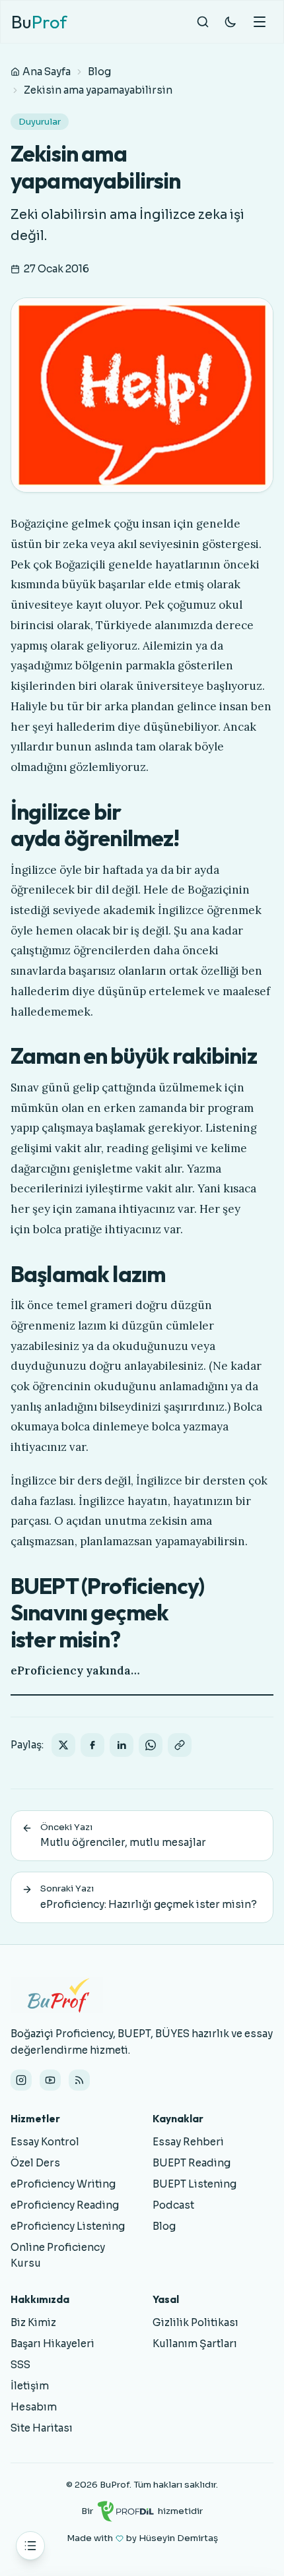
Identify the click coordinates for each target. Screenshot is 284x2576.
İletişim (30, 2386)
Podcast (173, 2205)
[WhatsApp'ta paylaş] (151, 1745)
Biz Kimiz (33, 2322)
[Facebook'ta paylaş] (92, 1745)
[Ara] (203, 22)
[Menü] (260, 22)
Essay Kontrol (45, 2142)
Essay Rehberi (188, 2142)
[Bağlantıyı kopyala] (180, 1745)
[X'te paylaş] (63, 1745)
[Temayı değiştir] (231, 22)
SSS (20, 2365)
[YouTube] (50, 2080)
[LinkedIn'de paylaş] (122, 1745)
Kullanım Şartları (195, 2344)
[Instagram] (21, 2080)
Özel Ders (35, 2163)
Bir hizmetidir (142, 2511)
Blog (99, 72)
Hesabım (34, 2407)
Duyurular (40, 122)
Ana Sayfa (47, 72)
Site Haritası (42, 2428)
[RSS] (79, 2080)
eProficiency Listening (68, 2226)
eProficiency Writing (63, 2184)
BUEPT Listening (195, 2184)
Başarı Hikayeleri (53, 2344)
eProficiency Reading (65, 2205)
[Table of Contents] (30, 2546)
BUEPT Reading (192, 2163)
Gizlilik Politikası (195, 2322)
